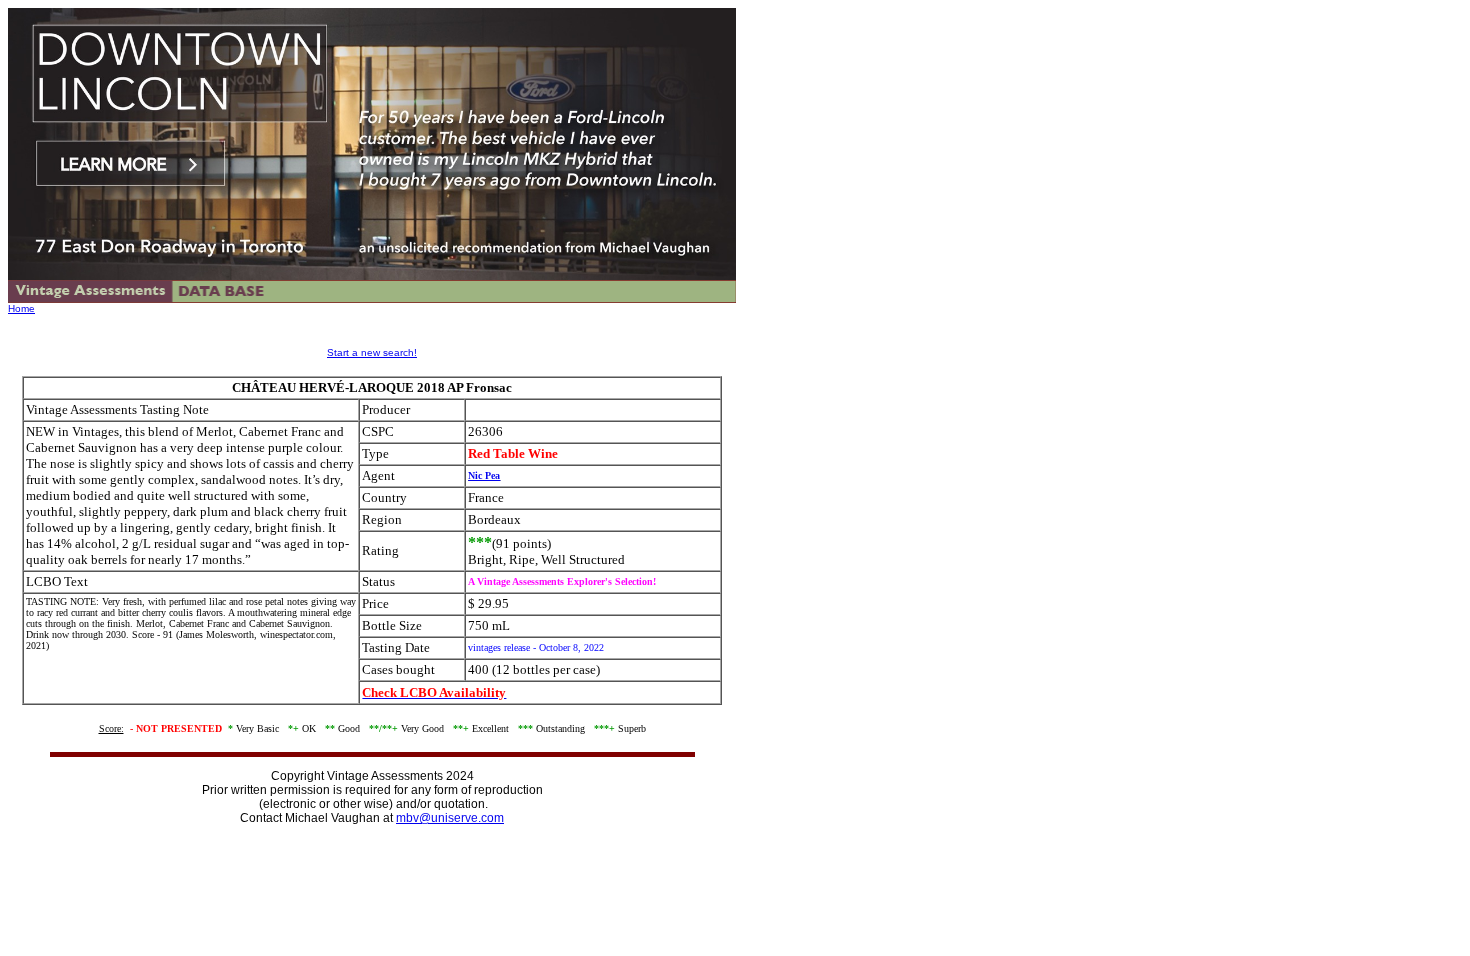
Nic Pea (484, 475)
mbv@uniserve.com (450, 818)
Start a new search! (372, 352)
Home (21, 308)
